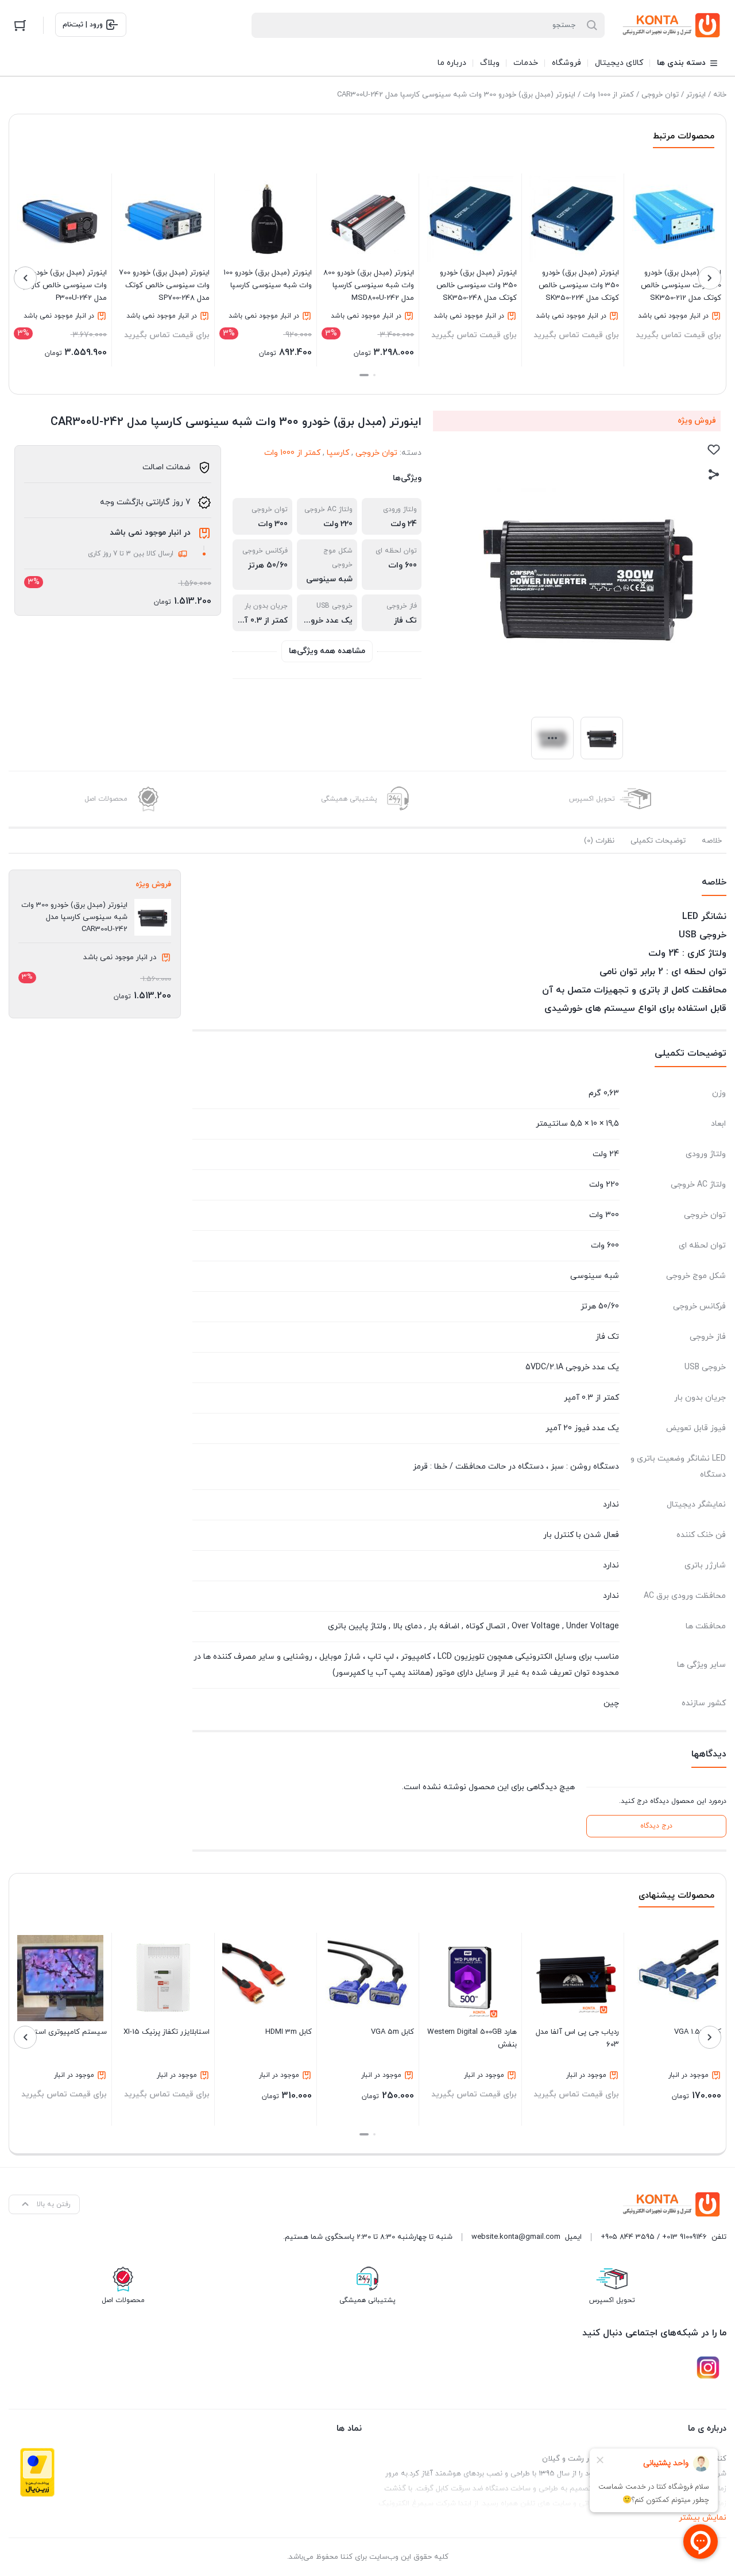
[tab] (712, 841)
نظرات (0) (599, 841)
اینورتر (696, 95)
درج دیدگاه (656, 1826)
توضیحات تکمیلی (658, 841)
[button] (374, 375)
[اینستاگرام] (708, 2368)
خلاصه (712, 841)
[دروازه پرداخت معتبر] (37, 2472)
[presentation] (710, 278)
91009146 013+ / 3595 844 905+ (654, 2237)
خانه (720, 95)
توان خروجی (660, 95)
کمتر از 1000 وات (608, 95)
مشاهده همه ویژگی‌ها (327, 651)
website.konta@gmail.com (516, 2237)
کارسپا (338, 453)
